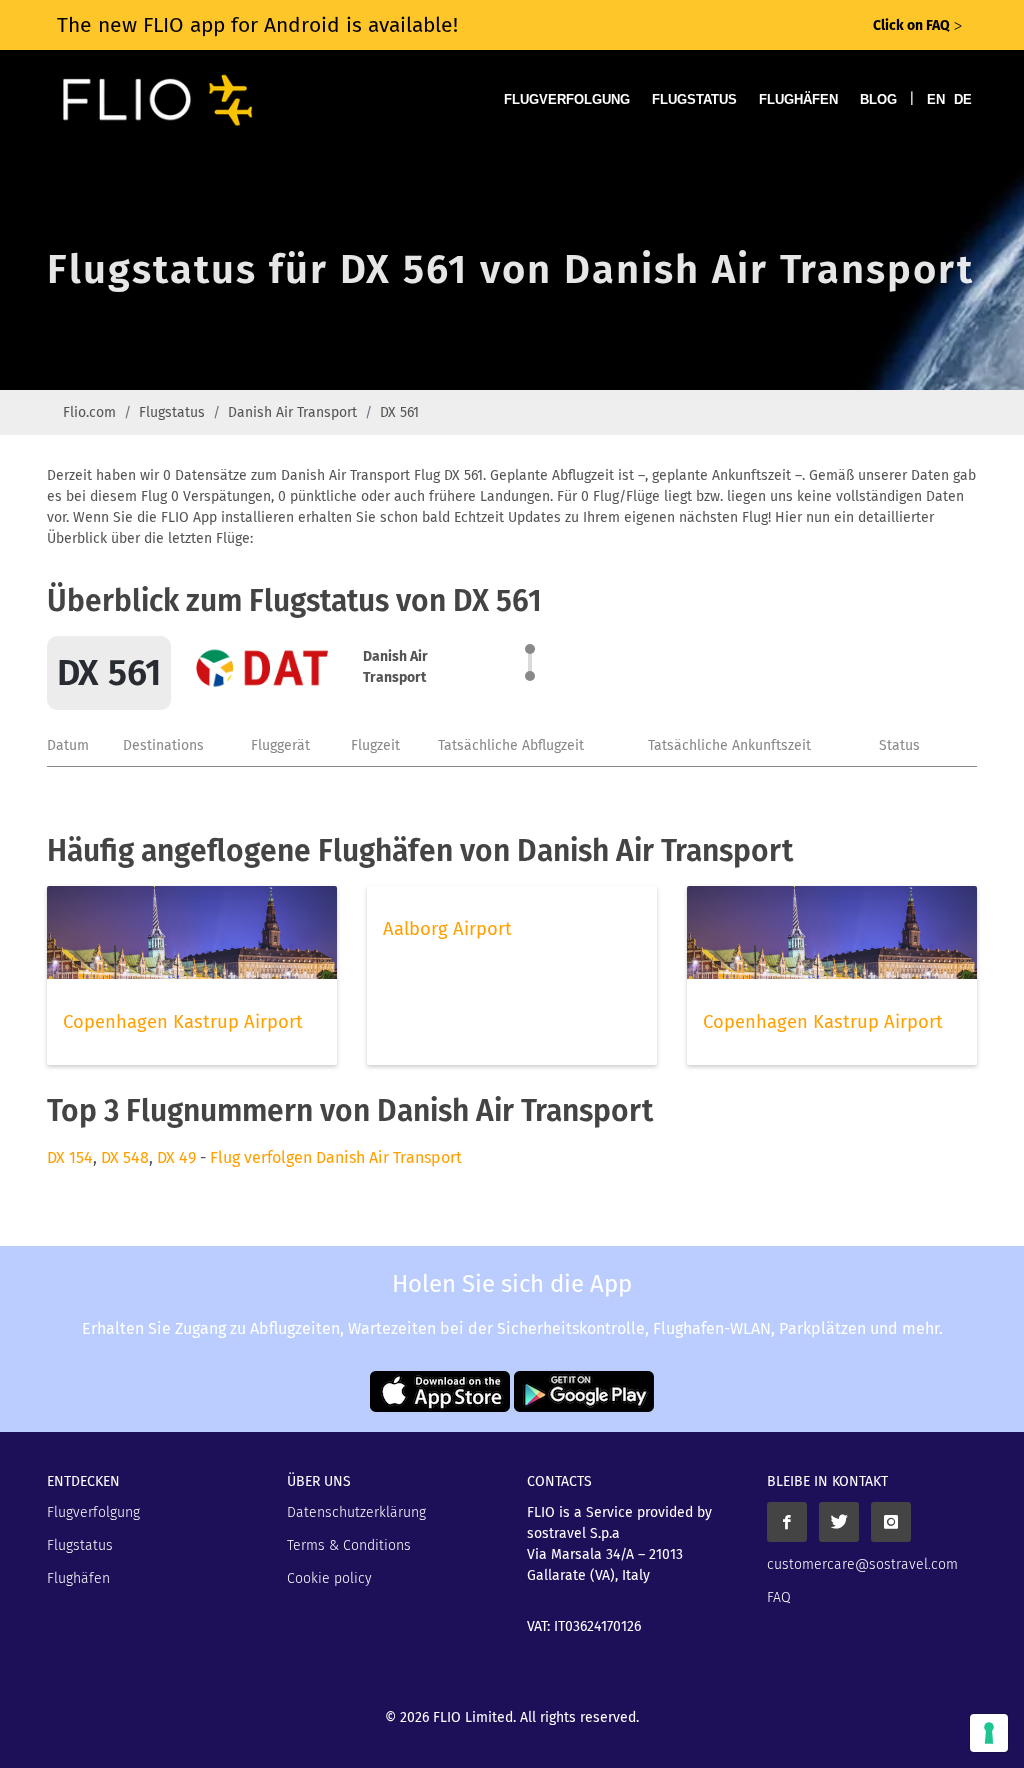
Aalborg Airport (447, 929)
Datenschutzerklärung (356, 1512)
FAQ (779, 1597)
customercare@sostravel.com (862, 1564)
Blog (878, 99)
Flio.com (89, 412)
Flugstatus (694, 99)
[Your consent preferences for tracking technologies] (989, 1733)
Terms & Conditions (349, 1545)
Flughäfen (798, 99)
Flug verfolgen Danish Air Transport (336, 1157)
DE (963, 99)
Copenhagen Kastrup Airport (183, 1022)
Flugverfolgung (567, 99)
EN (936, 99)
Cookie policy (329, 1578)
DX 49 (176, 1157)
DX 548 (125, 1157)
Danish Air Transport (292, 412)
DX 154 (70, 1157)
